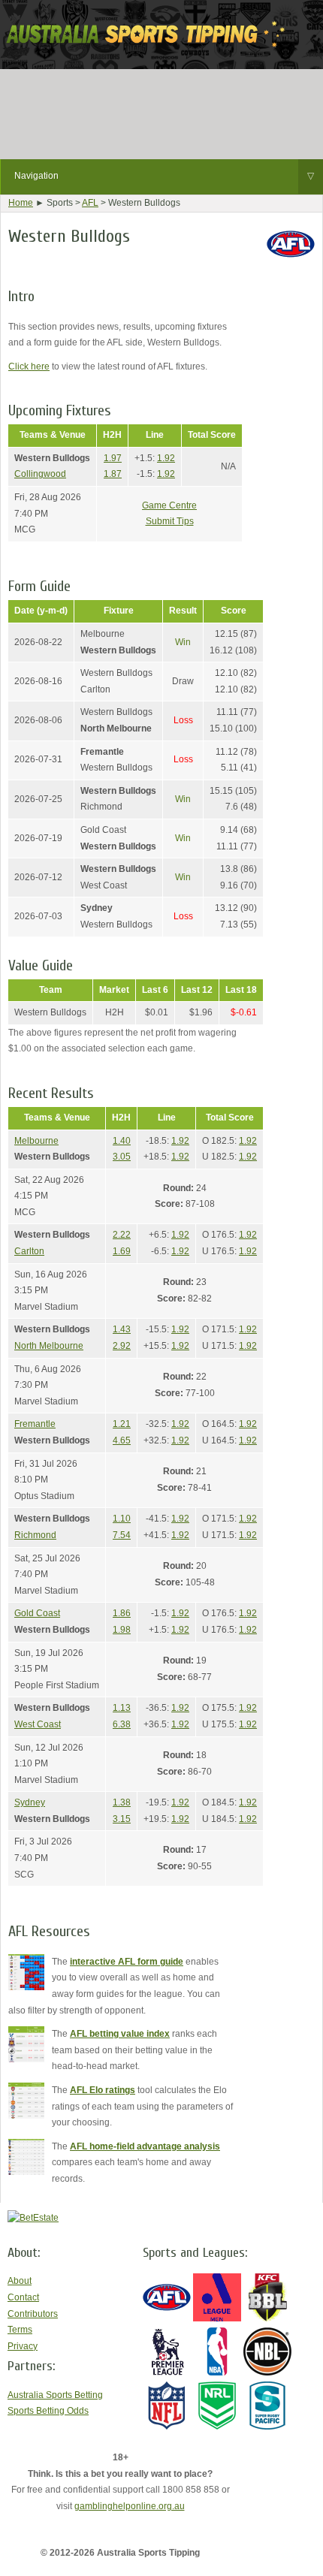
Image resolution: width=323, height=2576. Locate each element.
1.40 (122, 1141)
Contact (23, 2297)
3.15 (122, 1819)
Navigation (164, 176)
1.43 (122, 1329)
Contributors (33, 2314)
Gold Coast (37, 1613)
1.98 (122, 1630)
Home (21, 203)
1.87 (113, 474)
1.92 (166, 458)
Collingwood (40, 474)
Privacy (23, 2346)
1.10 (122, 1519)
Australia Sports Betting (55, 2395)
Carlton (29, 1251)
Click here (29, 366)
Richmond (35, 1535)
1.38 (122, 1802)
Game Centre (169, 505)
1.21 (122, 1424)
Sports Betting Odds (48, 2411)
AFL (90, 203)
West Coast (38, 1724)
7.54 (122, 1535)
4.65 (122, 1440)
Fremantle (35, 1424)
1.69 (122, 1251)
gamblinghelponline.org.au (130, 2506)
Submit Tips (170, 521)
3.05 (122, 1157)
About (20, 2281)
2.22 (122, 1235)
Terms (20, 2330)
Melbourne (36, 1141)
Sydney (30, 1802)
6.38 (122, 1724)
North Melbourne (49, 1346)
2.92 (122, 1346)
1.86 (122, 1613)
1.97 (113, 458)
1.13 (122, 1708)
